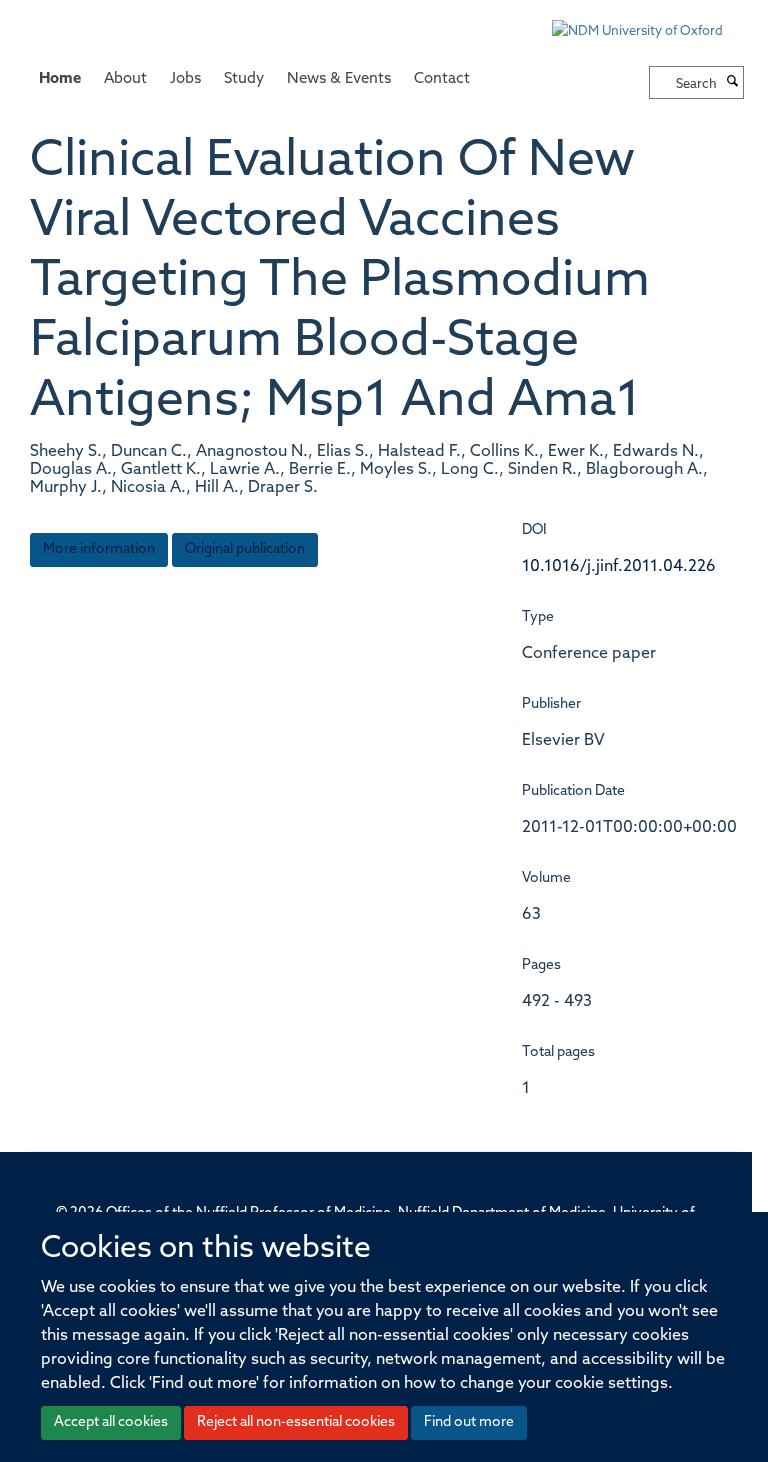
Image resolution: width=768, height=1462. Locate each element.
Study (244, 79)
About (125, 79)
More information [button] (99, 549)
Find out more (469, 1422)
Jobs (185, 79)
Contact (442, 79)
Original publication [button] (245, 549)
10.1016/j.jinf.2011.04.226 (619, 567)
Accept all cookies (111, 1422)
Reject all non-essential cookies (296, 1422)
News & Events (339, 79)
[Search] (733, 83)
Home (60, 79)
